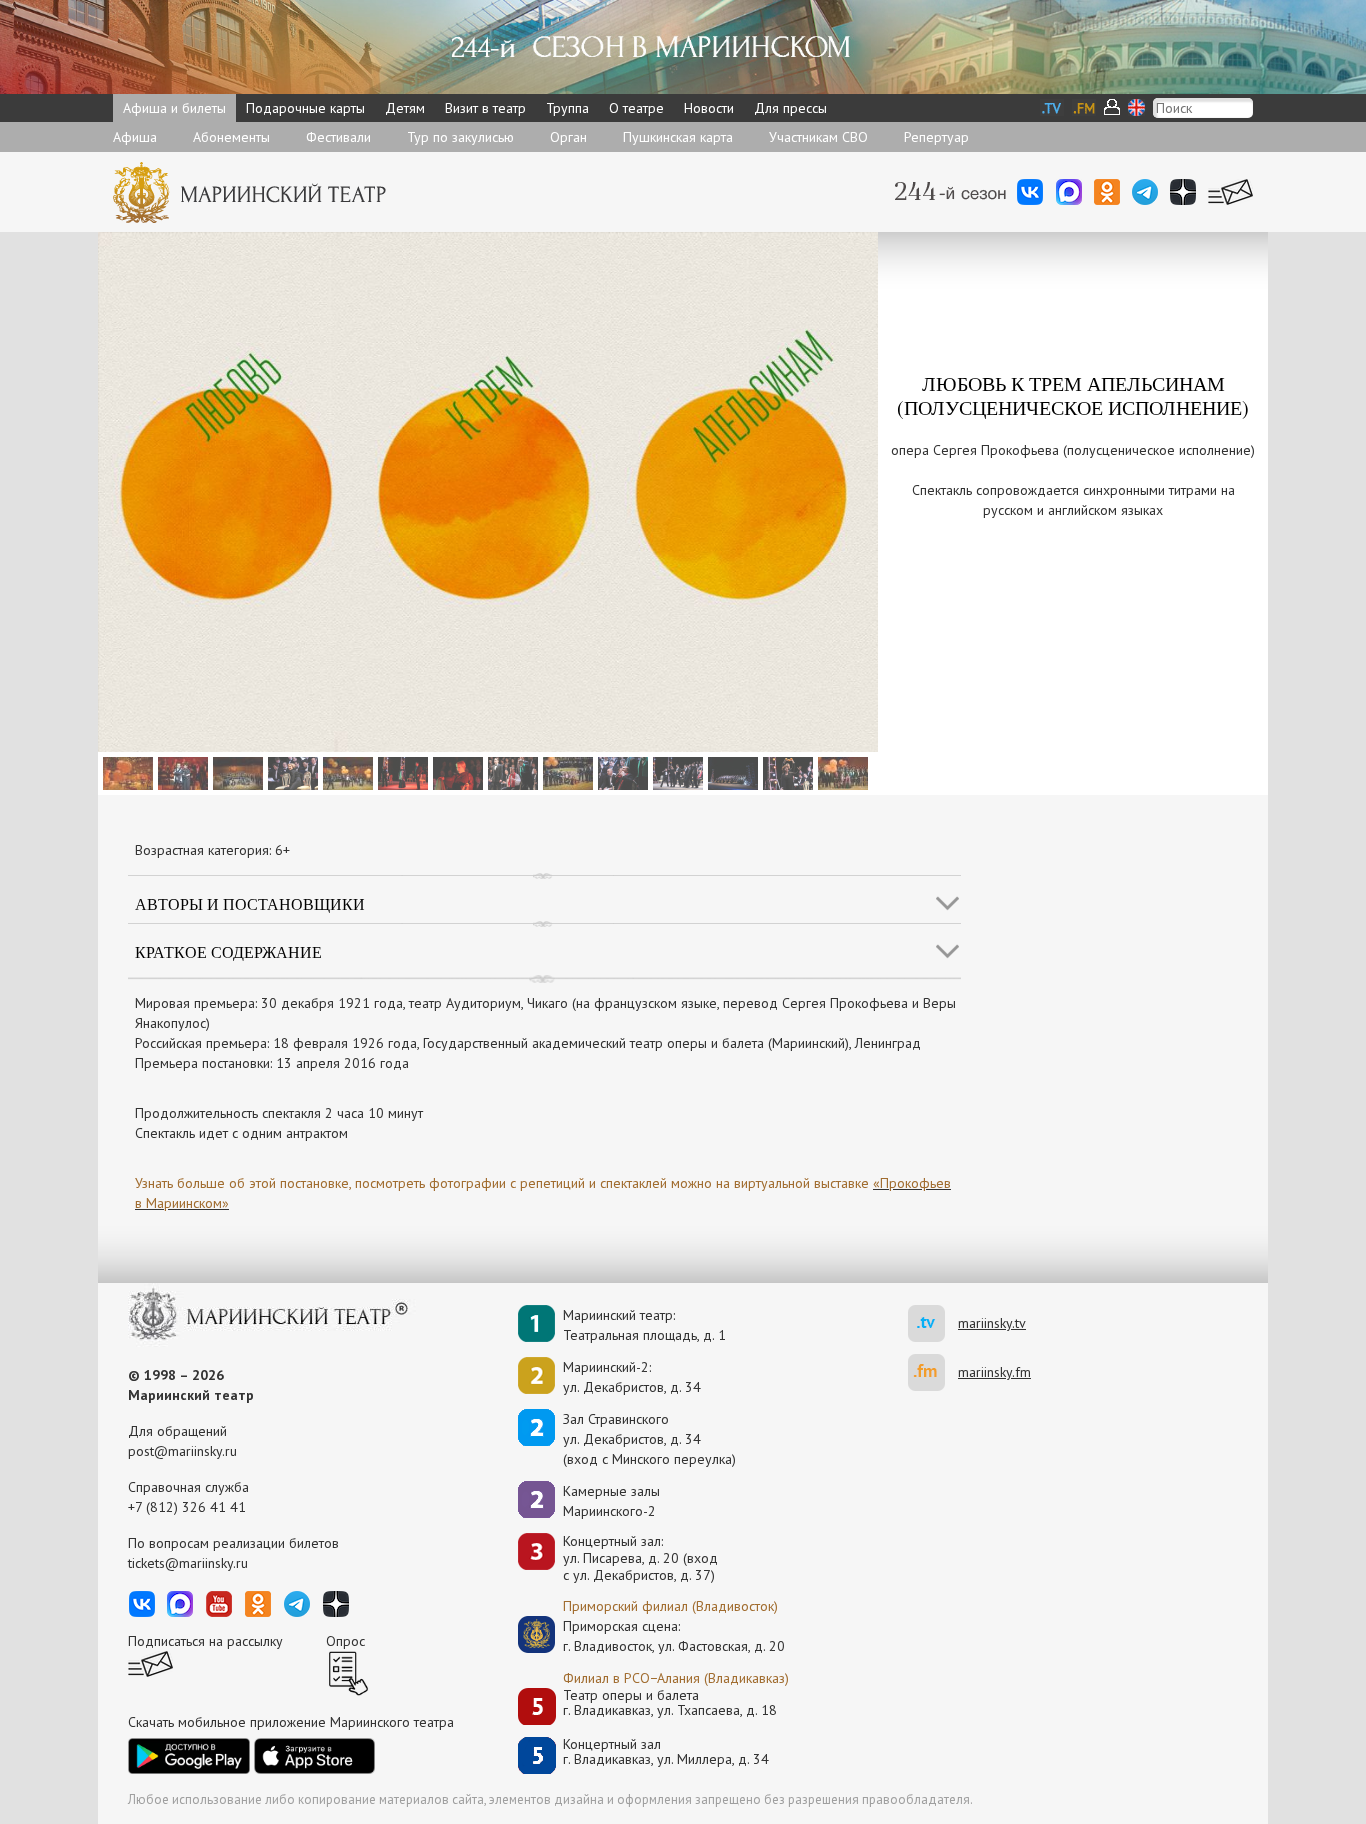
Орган (568, 137)
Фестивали (338, 137)
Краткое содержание (228, 951)
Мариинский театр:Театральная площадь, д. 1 (644, 1325)
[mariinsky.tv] (933, 1323)
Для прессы (790, 108)
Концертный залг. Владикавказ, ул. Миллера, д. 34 (666, 1752)
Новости (709, 108)
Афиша (135, 137)
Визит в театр (485, 108)
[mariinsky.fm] (933, 1372)
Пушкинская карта (678, 137)
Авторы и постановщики (250, 903)
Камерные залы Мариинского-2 (611, 1501)
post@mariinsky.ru (182, 1451)
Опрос (345, 1641)
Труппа (567, 108)
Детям (405, 108)
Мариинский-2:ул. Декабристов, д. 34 (632, 1377)
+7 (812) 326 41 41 (187, 1507)
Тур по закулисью (460, 137)
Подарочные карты (305, 108)
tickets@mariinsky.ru (188, 1563)
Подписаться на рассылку (205, 1641)
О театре (636, 108)
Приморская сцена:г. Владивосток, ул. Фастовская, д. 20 (653, 1636)
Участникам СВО (818, 137)
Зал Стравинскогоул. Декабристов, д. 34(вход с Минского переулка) (649, 1439)
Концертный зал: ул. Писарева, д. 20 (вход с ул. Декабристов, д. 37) (640, 1558)
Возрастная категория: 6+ (212, 850)
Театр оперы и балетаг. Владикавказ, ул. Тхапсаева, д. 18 (670, 1703)
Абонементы (231, 137)
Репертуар (936, 137)
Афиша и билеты (174, 108)
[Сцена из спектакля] (125, 772)
